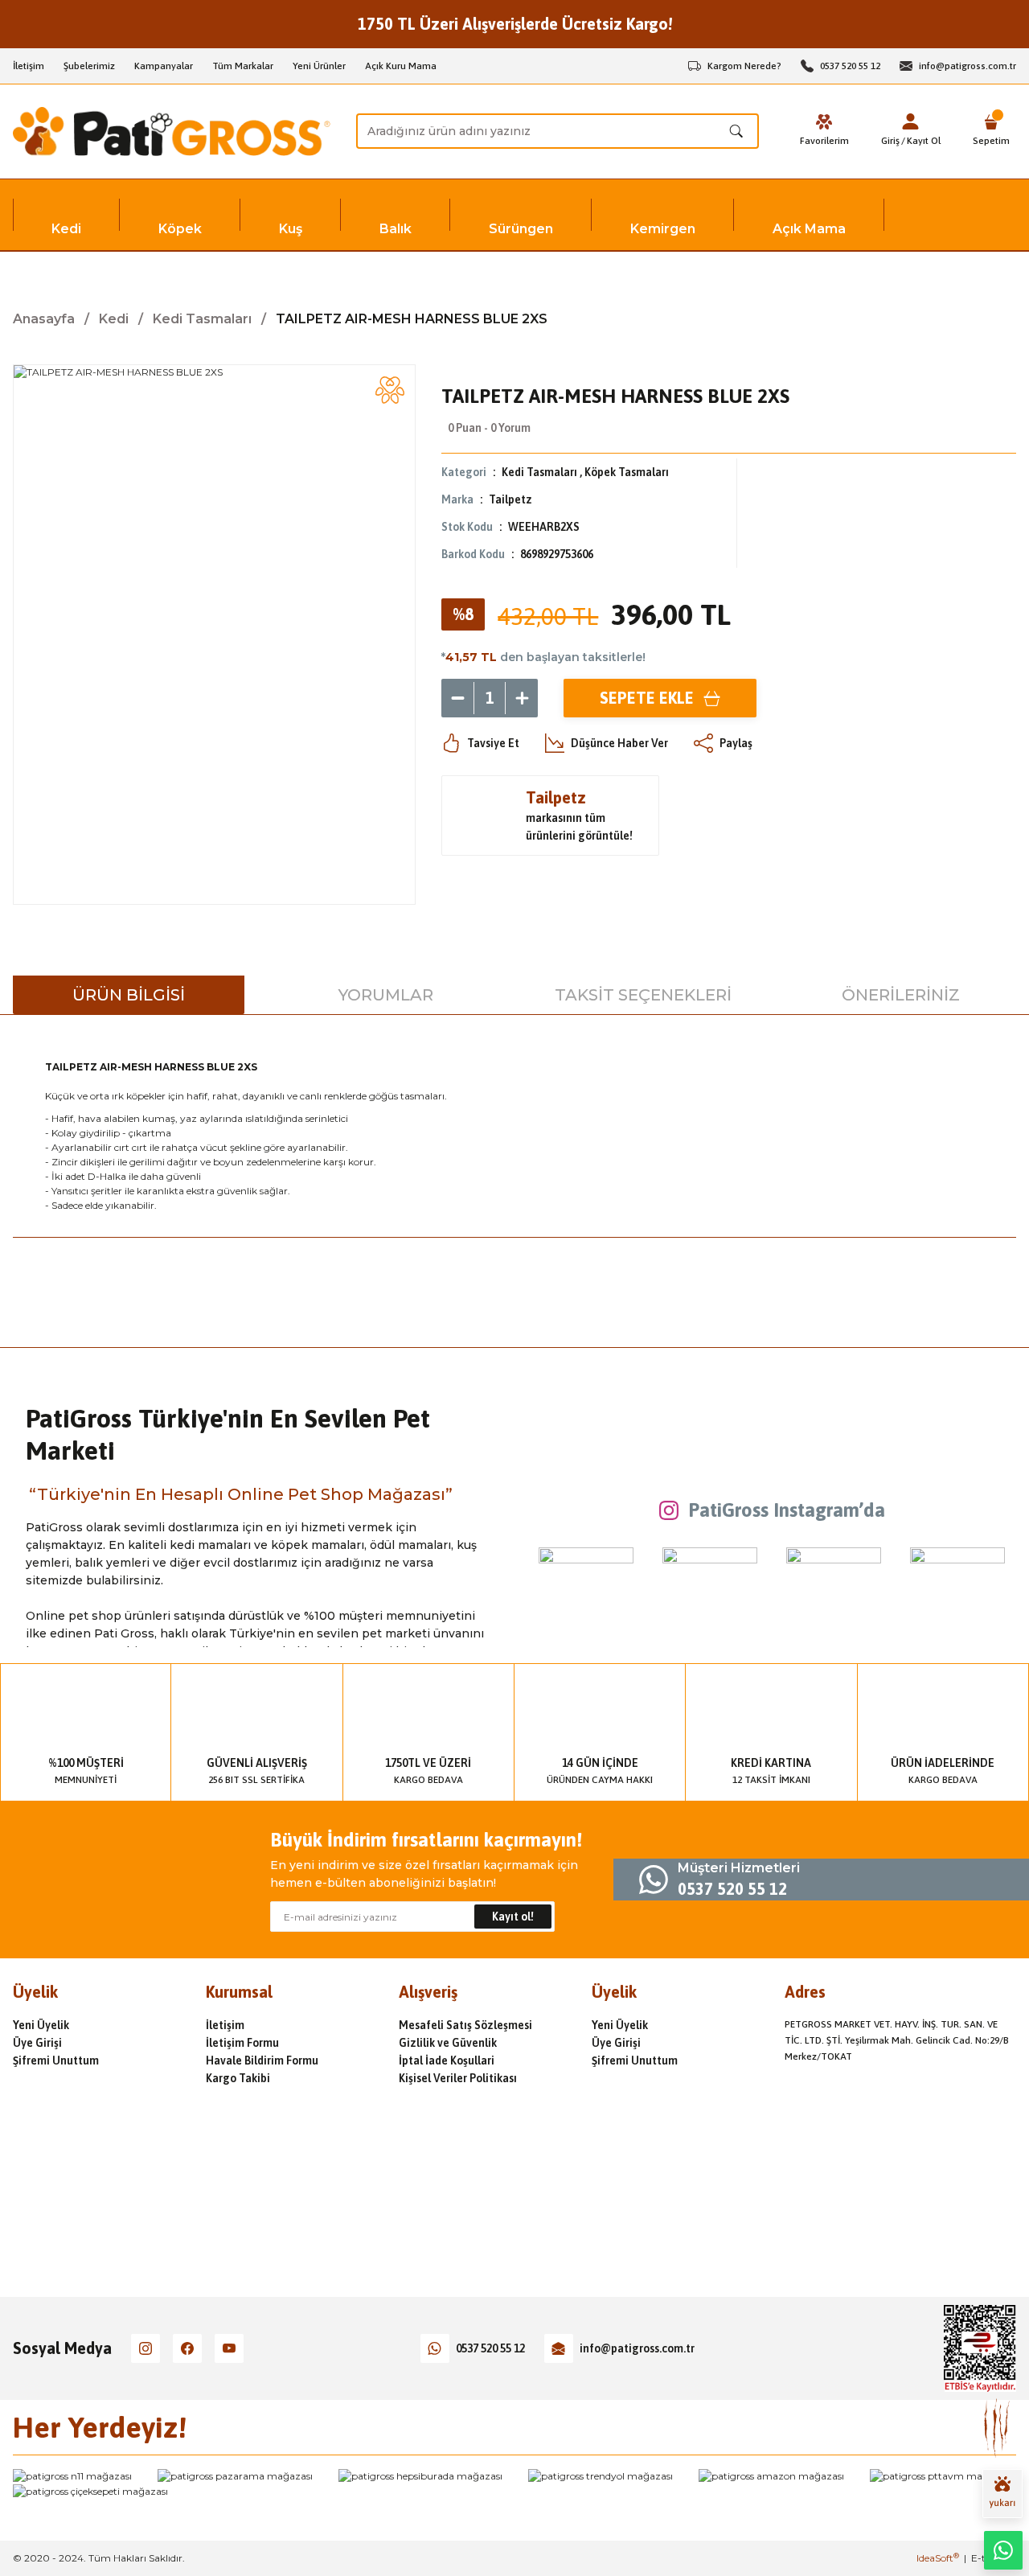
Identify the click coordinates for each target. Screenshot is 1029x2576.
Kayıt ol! (513, 1917)
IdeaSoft (938, 2558)
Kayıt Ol (924, 141)
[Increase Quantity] (522, 698)
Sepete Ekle (647, 698)
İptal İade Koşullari (447, 2060)
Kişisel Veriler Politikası (458, 2078)
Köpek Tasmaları (627, 472)
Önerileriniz (901, 995)
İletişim (29, 66)
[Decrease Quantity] (457, 698)
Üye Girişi (37, 2043)
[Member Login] (911, 121)
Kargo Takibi (238, 2078)
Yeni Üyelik (41, 2025)
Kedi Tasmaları (539, 472)
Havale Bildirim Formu (262, 2060)
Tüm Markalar (243, 66)
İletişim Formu (242, 2043)
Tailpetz (510, 499)
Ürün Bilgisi (129, 995)
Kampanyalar (164, 66)
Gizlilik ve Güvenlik (448, 2043)
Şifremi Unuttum (56, 2060)
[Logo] (172, 131)
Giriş (890, 141)
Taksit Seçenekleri (643, 995)
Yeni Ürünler (319, 66)
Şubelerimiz (89, 66)
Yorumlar (386, 995)
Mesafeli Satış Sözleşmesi (465, 2025)
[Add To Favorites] (390, 390)
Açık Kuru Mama (401, 66)
